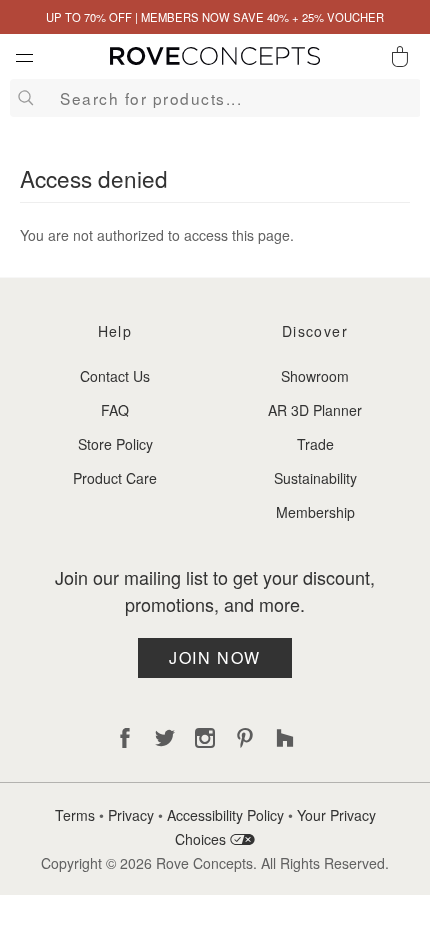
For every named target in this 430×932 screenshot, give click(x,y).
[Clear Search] (406, 98)
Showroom (315, 376)
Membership (315, 512)
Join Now (215, 657)
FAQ (115, 410)
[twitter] (165, 738)
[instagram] (205, 738)
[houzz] (285, 738)
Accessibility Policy (225, 815)
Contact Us (115, 376)
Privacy (131, 815)
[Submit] (23, 98)
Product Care (115, 478)
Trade (315, 444)
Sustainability (315, 478)
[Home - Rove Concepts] (215, 59)
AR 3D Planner (315, 410)
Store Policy (115, 444)
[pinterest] (245, 738)
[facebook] (125, 738)
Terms (75, 815)
